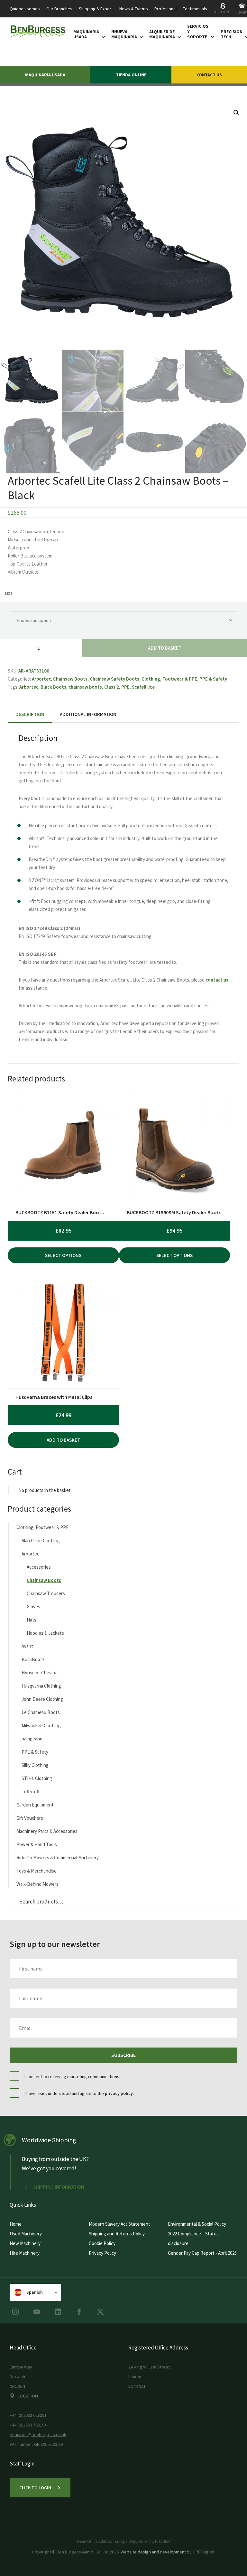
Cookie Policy (102, 2243)
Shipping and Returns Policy (117, 2234)
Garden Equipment (35, 1805)
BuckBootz (33, 1659)
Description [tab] (30, 714)
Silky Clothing (35, 1765)
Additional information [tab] (88, 714)
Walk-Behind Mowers (37, 1884)
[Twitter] (100, 2312)
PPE (125, 687)
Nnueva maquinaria (124, 34)
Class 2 (112, 687)
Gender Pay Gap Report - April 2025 (202, 2253)
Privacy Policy (102, 2253)
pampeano (32, 1739)
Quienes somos (25, 9)
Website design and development (153, 2552)
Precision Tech (232, 34)
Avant (27, 1646)
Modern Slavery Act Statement (119, 2224)
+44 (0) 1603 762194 (28, 2425)
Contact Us (209, 75)
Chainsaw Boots (70, 679)
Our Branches (59, 9)
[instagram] (15, 2312)
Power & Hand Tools (37, 1844)
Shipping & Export (96, 9)
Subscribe (123, 2055)
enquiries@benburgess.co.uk (38, 2435)
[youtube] (37, 2312)
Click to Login (35, 2488)
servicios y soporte (198, 32)
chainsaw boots (85, 687)
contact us (217, 980)
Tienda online (131, 75)
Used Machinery (26, 2234)
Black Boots (53, 687)
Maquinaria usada (86, 34)
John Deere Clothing (42, 1699)
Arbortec (41, 679)
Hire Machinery (25, 2253)
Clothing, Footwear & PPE (169, 679)
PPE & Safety (213, 679)
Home (16, 2224)
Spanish (35, 2292)
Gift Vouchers (30, 1818)
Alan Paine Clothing (41, 1540)
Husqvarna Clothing (41, 1686)
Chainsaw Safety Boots (114, 679)
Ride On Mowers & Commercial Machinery (58, 1858)
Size (9, 593)
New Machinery (25, 2243)
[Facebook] (79, 2312)
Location (28, 2396)
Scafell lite (143, 687)
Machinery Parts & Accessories (47, 1831)
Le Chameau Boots (41, 1712)
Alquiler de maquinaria (162, 34)
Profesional (165, 9)
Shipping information (59, 2187)
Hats (32, 1620)
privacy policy (119, 2093)
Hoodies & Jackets (45, 1633)
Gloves (33, 1607)
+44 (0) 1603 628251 (28, 2415)
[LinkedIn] (58, 2312)
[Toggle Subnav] (102, 37)
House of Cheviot (39, 1673)
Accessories (39, 1567)
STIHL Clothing (37, 1778)
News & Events (134, 9)
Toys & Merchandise (37, 1871)
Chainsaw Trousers (46, 1593)
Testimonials (195, 9)
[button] (236, 113)
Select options (63, 1255)
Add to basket (165, 648)
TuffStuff (31, 1792)
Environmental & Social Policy (197, 2224)
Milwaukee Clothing (41, 1725)
